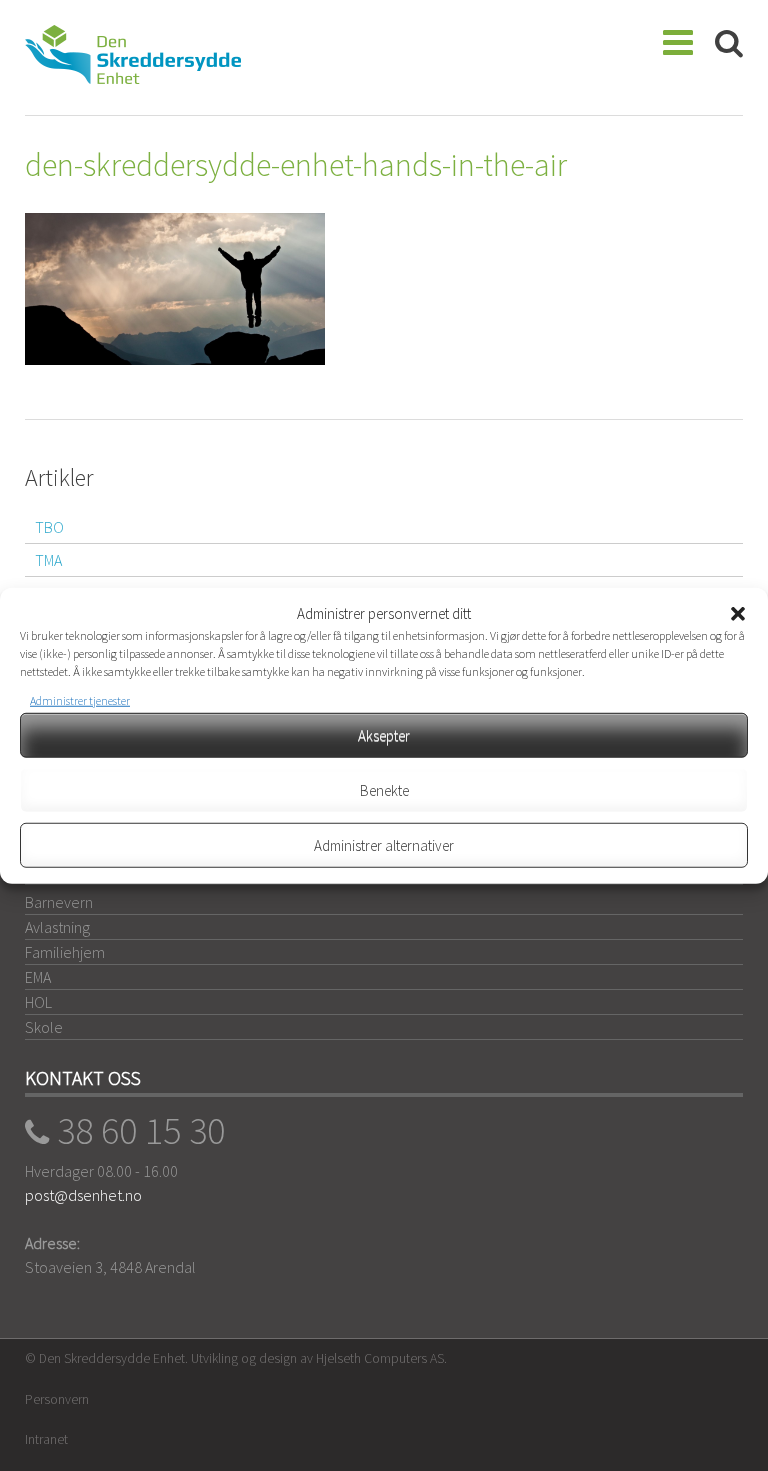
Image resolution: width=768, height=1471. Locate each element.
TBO (49, 527)
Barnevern (59, 902)
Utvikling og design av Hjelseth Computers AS (317, 1358)
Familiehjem (65, 952)
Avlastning (57, 927)
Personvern (57, 1399)
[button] (738, 614)
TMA (48, 560)
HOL (38, 1002)
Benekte (384, 789)
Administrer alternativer (384, 844)
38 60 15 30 (137, 1130)
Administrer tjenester (80, 700)
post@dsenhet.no (83, 1195)
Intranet (46, 1439)
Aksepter (384, 734)
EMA (38, 977)
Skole (44, 1027)
